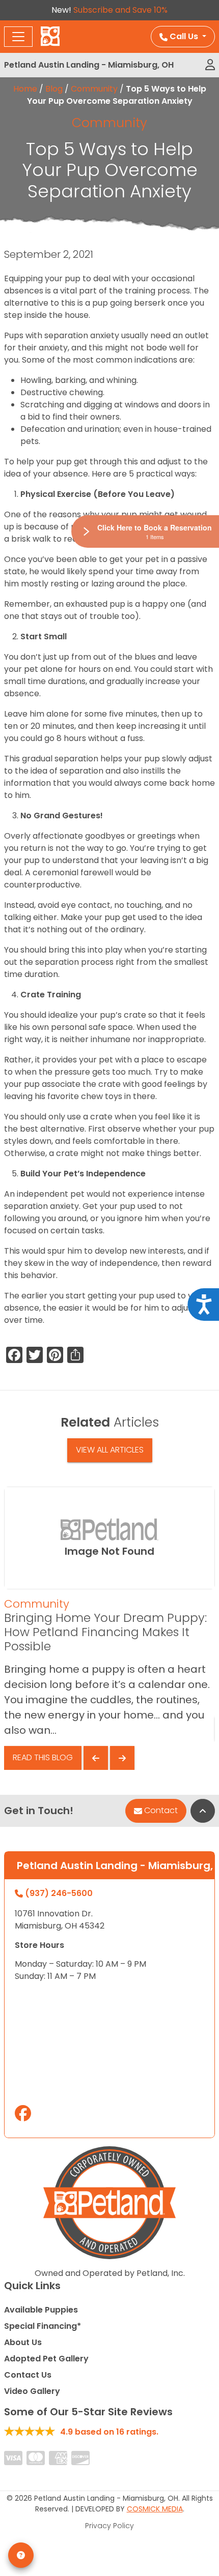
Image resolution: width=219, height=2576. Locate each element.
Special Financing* (43, 2326)
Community (94, 89)
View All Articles (110, 1450)
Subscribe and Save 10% (120, 10)
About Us (23, 2342)
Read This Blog (43, 1757)
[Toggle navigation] (18, 37)
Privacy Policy (109, 2526)
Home (25, 89)
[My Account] (210, 65)
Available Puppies (41, 2310)
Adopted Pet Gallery (46, 2359)
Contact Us (28, 2375)
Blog (54, 89)
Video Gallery (32, 2391)
